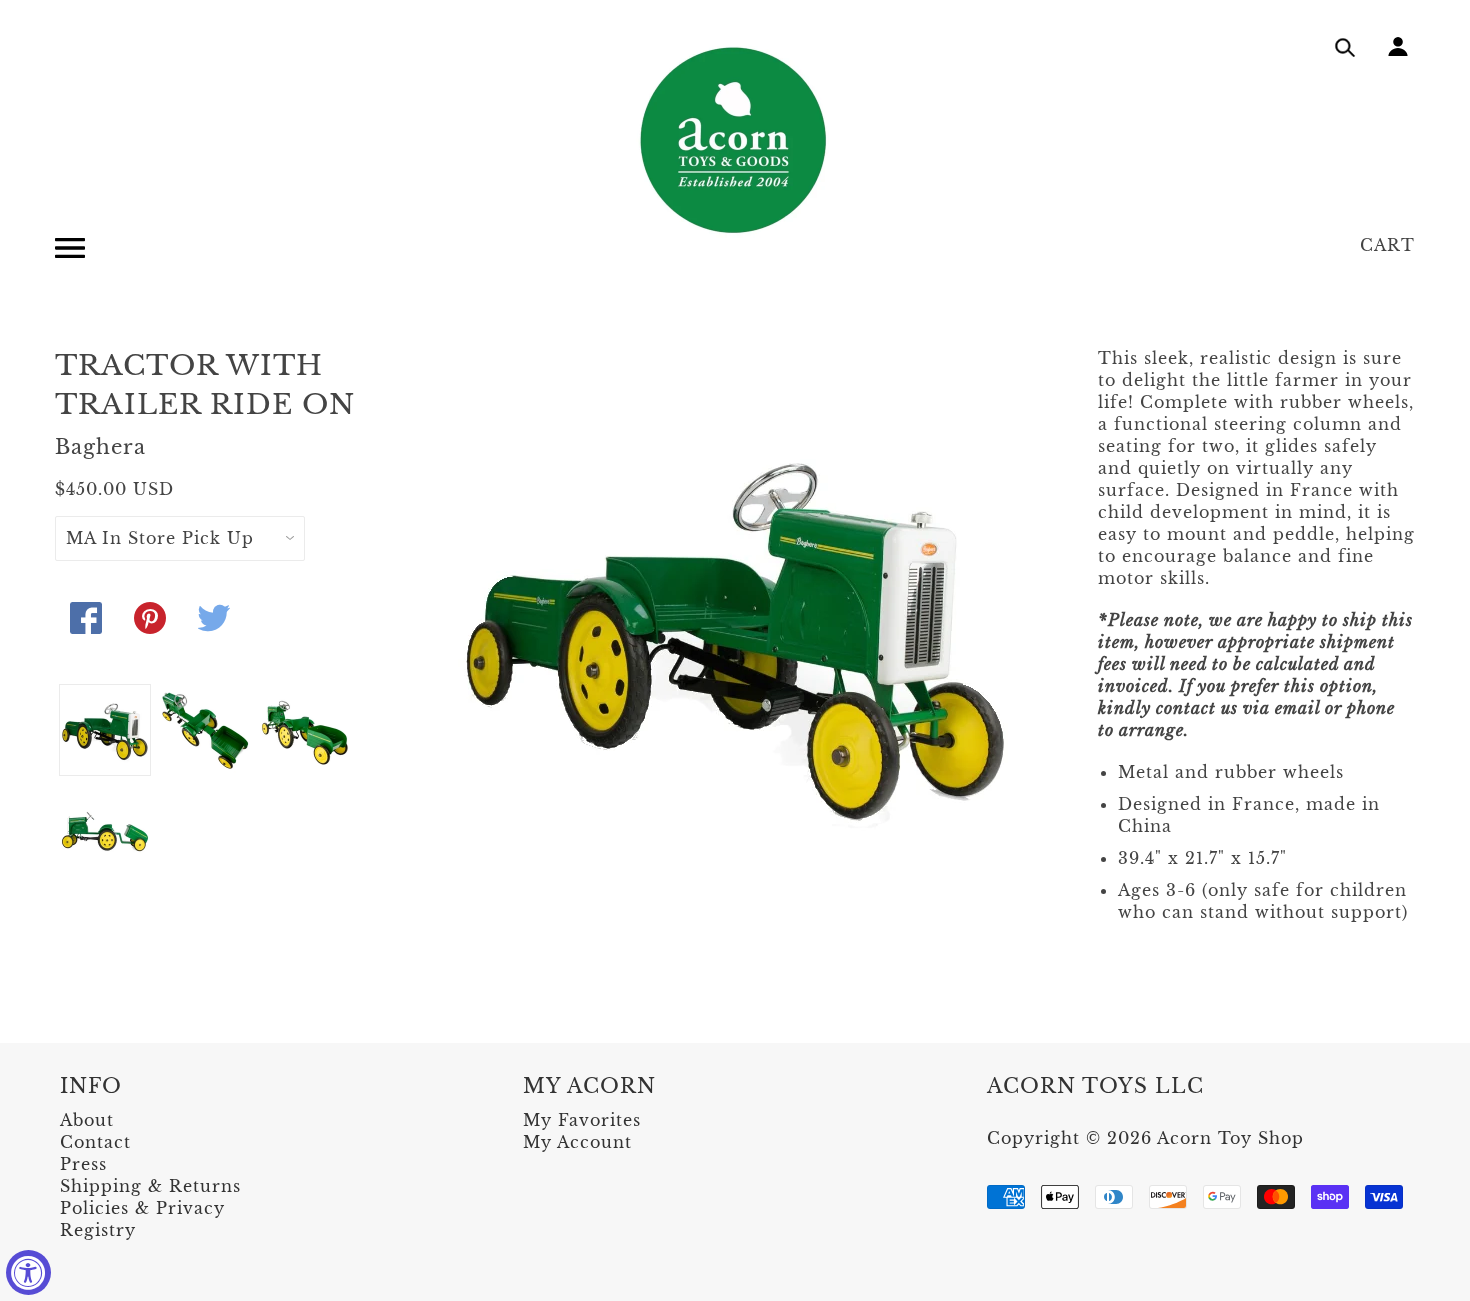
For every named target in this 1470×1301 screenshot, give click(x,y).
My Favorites (582, 1120)
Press (83, 1164)
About (87, 1120)
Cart (1387, 245)
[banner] (735, 140)
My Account (577, 1142)
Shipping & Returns (150, 1186)
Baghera (100, 447)
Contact (95, 1142)
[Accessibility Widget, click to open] (28, 1272)
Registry (98, 1230)
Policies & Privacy (142, 1208)
